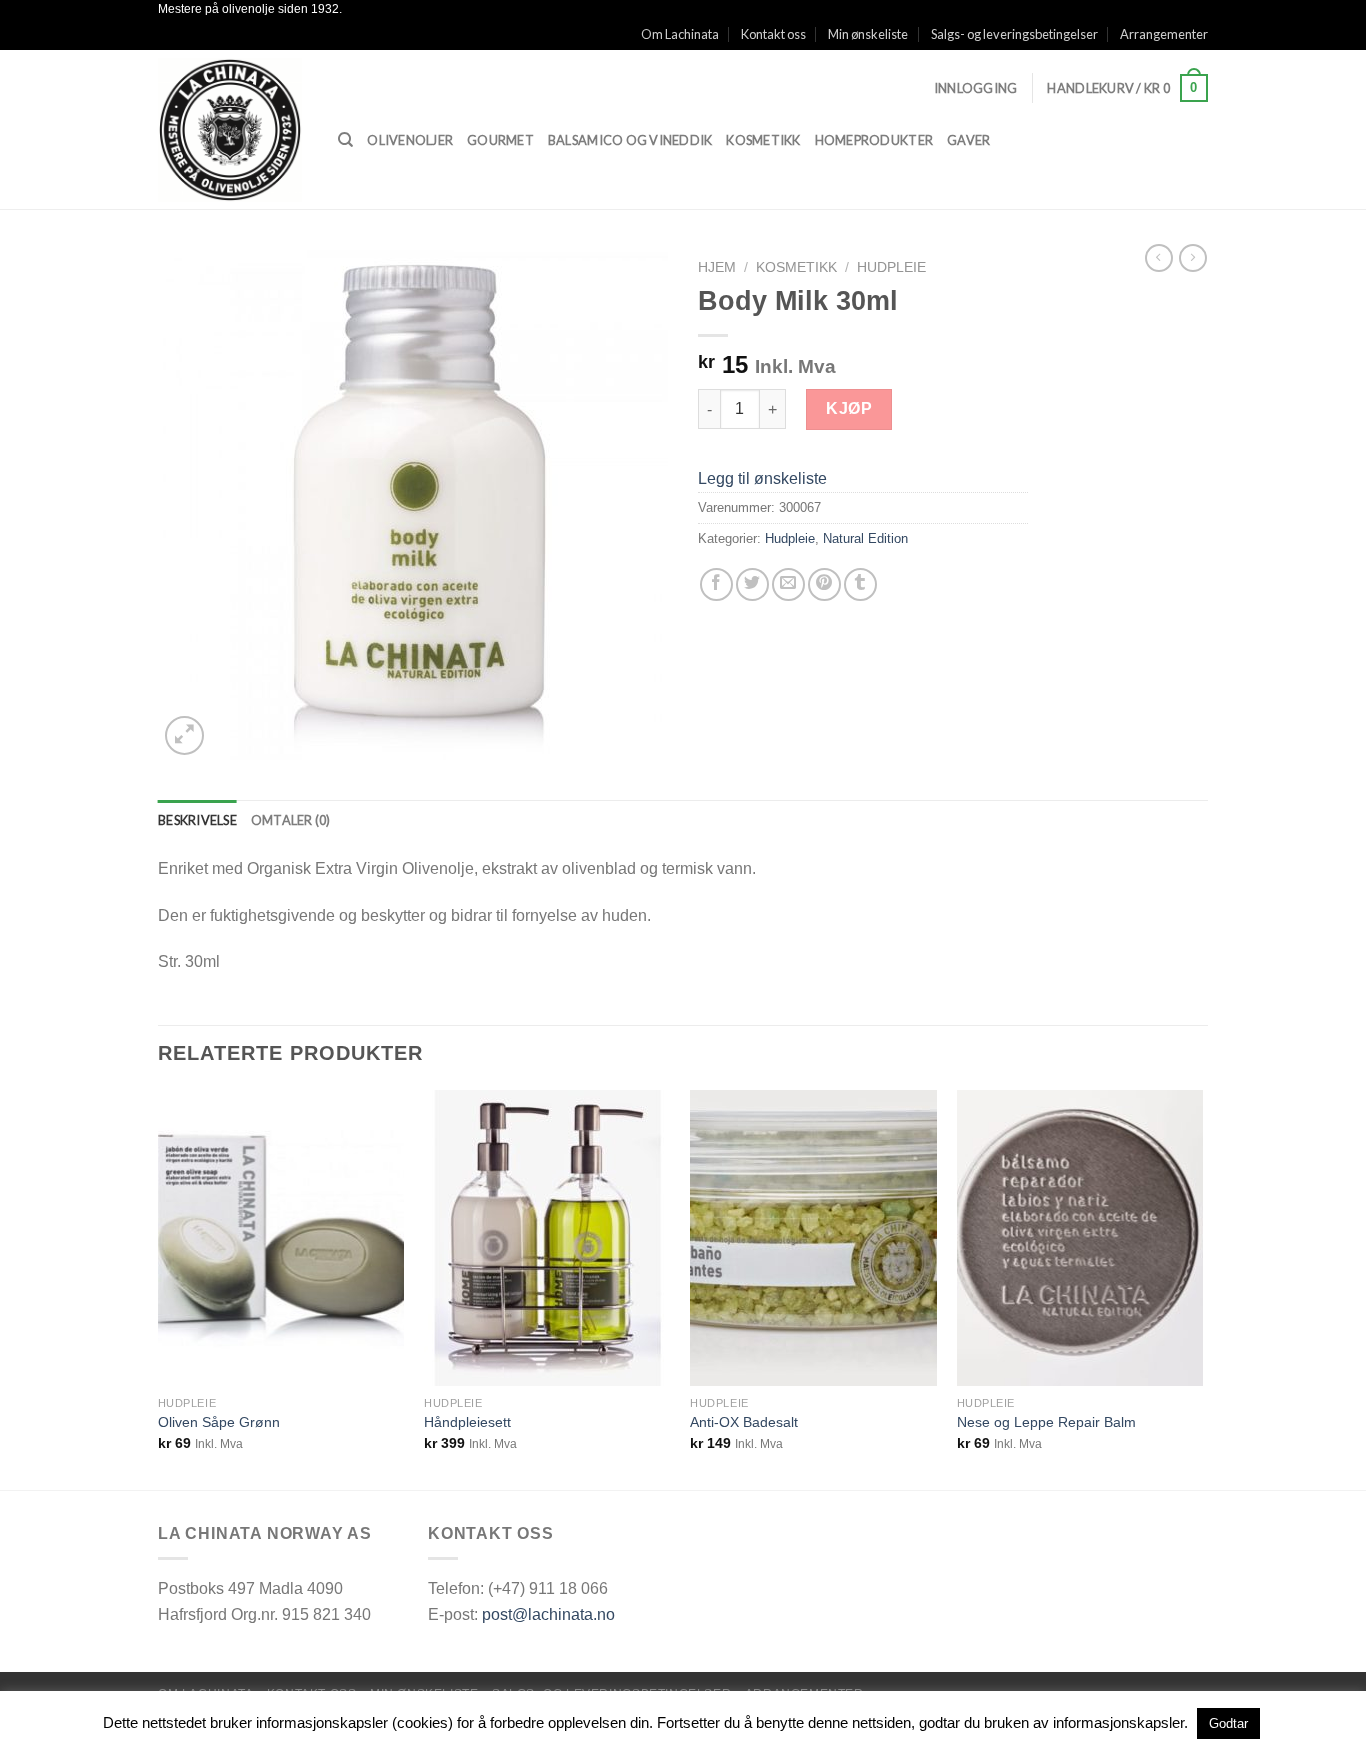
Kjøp (849, 408)
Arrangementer (1164, 34)
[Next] (1202, 1288)
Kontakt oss (773, 34)
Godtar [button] (1228, 1723)
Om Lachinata (680, 34)
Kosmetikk (763, 140)
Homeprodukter (874, 140)
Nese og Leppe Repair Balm (1046, 1422)
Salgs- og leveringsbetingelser (1014, 34)
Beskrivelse (197, 820)
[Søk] (345, 140)
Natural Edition (865, 538)
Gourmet (500, 140)
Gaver (968, 140)
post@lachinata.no (548, 1614)
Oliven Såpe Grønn (219, 1422)
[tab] (197, 820)
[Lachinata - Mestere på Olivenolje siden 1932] (233, 130)
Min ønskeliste (868, 34)
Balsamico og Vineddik (630, 140)
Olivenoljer (410, 140)
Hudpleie (891, 267)
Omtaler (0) (291, 820)
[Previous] (159, 1288)
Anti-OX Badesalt (744, 1422)
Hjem (717, 267)
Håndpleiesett (467, 1422)
